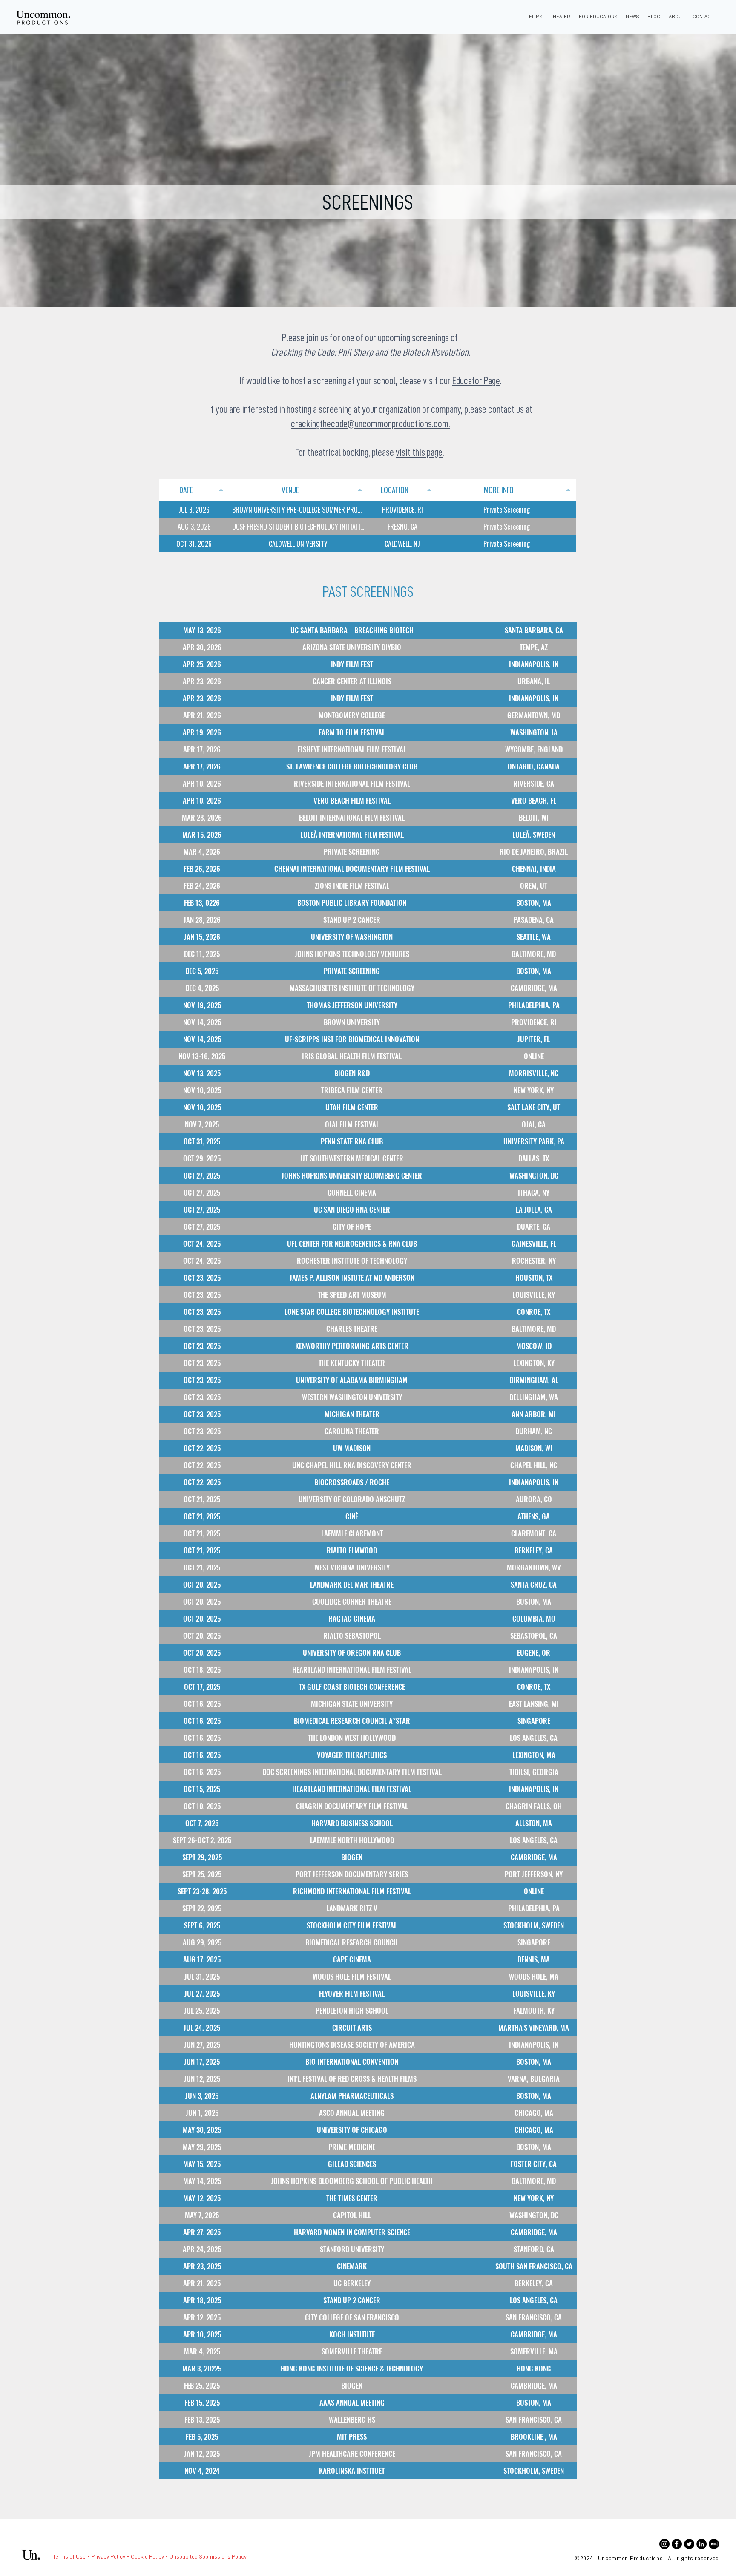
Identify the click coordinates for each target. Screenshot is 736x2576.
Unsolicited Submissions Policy (208, 2556)
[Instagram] (664, 2544)
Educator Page (476, 381)
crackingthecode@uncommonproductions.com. (371, 424)
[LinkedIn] (701, 2544)
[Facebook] (677, 2544)
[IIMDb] (714, 2544)
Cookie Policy (147, 2556)
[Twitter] (689, 2544)
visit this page (419, 452)
